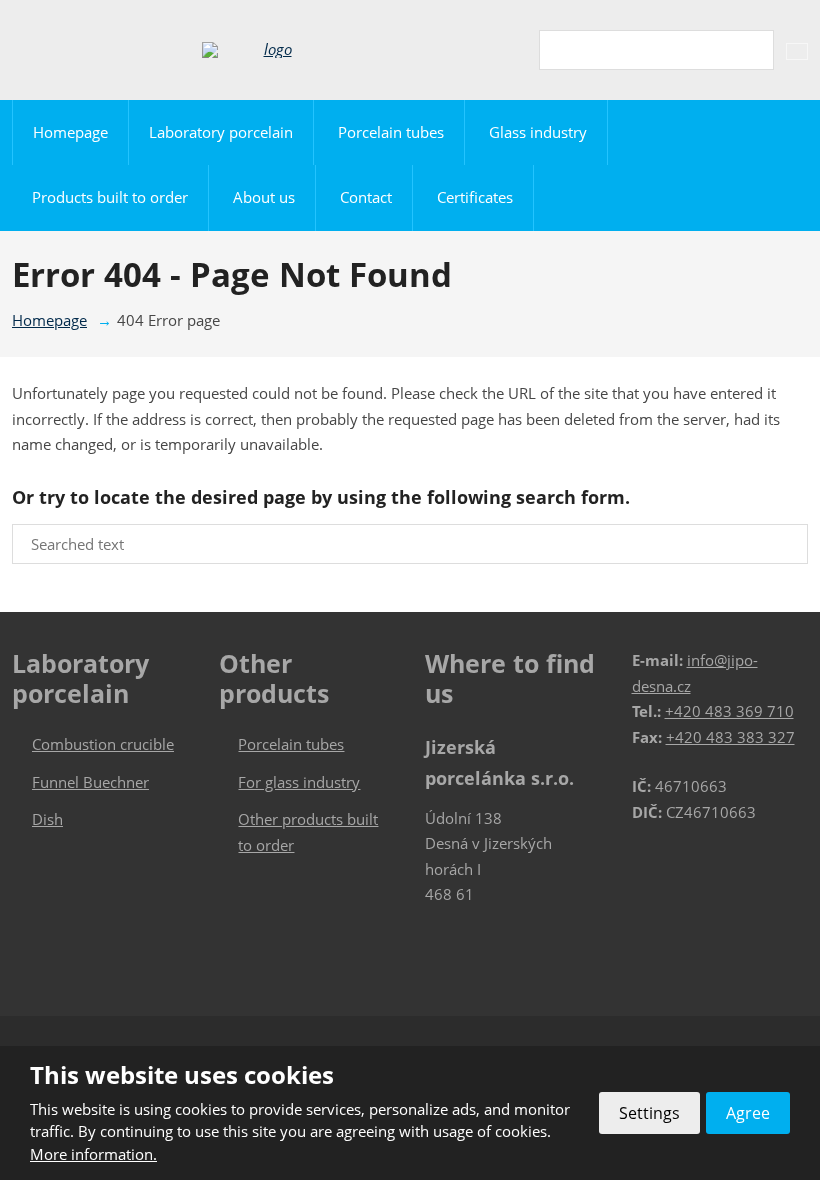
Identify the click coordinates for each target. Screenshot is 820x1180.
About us (264, 197)
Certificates (475, 197)
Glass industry (538, 132)
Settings (649, 1113)
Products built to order (110, 197)
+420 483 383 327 (730, 737)
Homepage (70, 132)
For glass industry (299, 782)
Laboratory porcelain (221, 132)
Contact (366, 197)
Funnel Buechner (90, 782)
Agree (748, 1113)
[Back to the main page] (269, 50)
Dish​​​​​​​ (47, 819)
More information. (93, 1154)
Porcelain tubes (391, 132)
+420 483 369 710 (729, 711)
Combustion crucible (103, 744)
